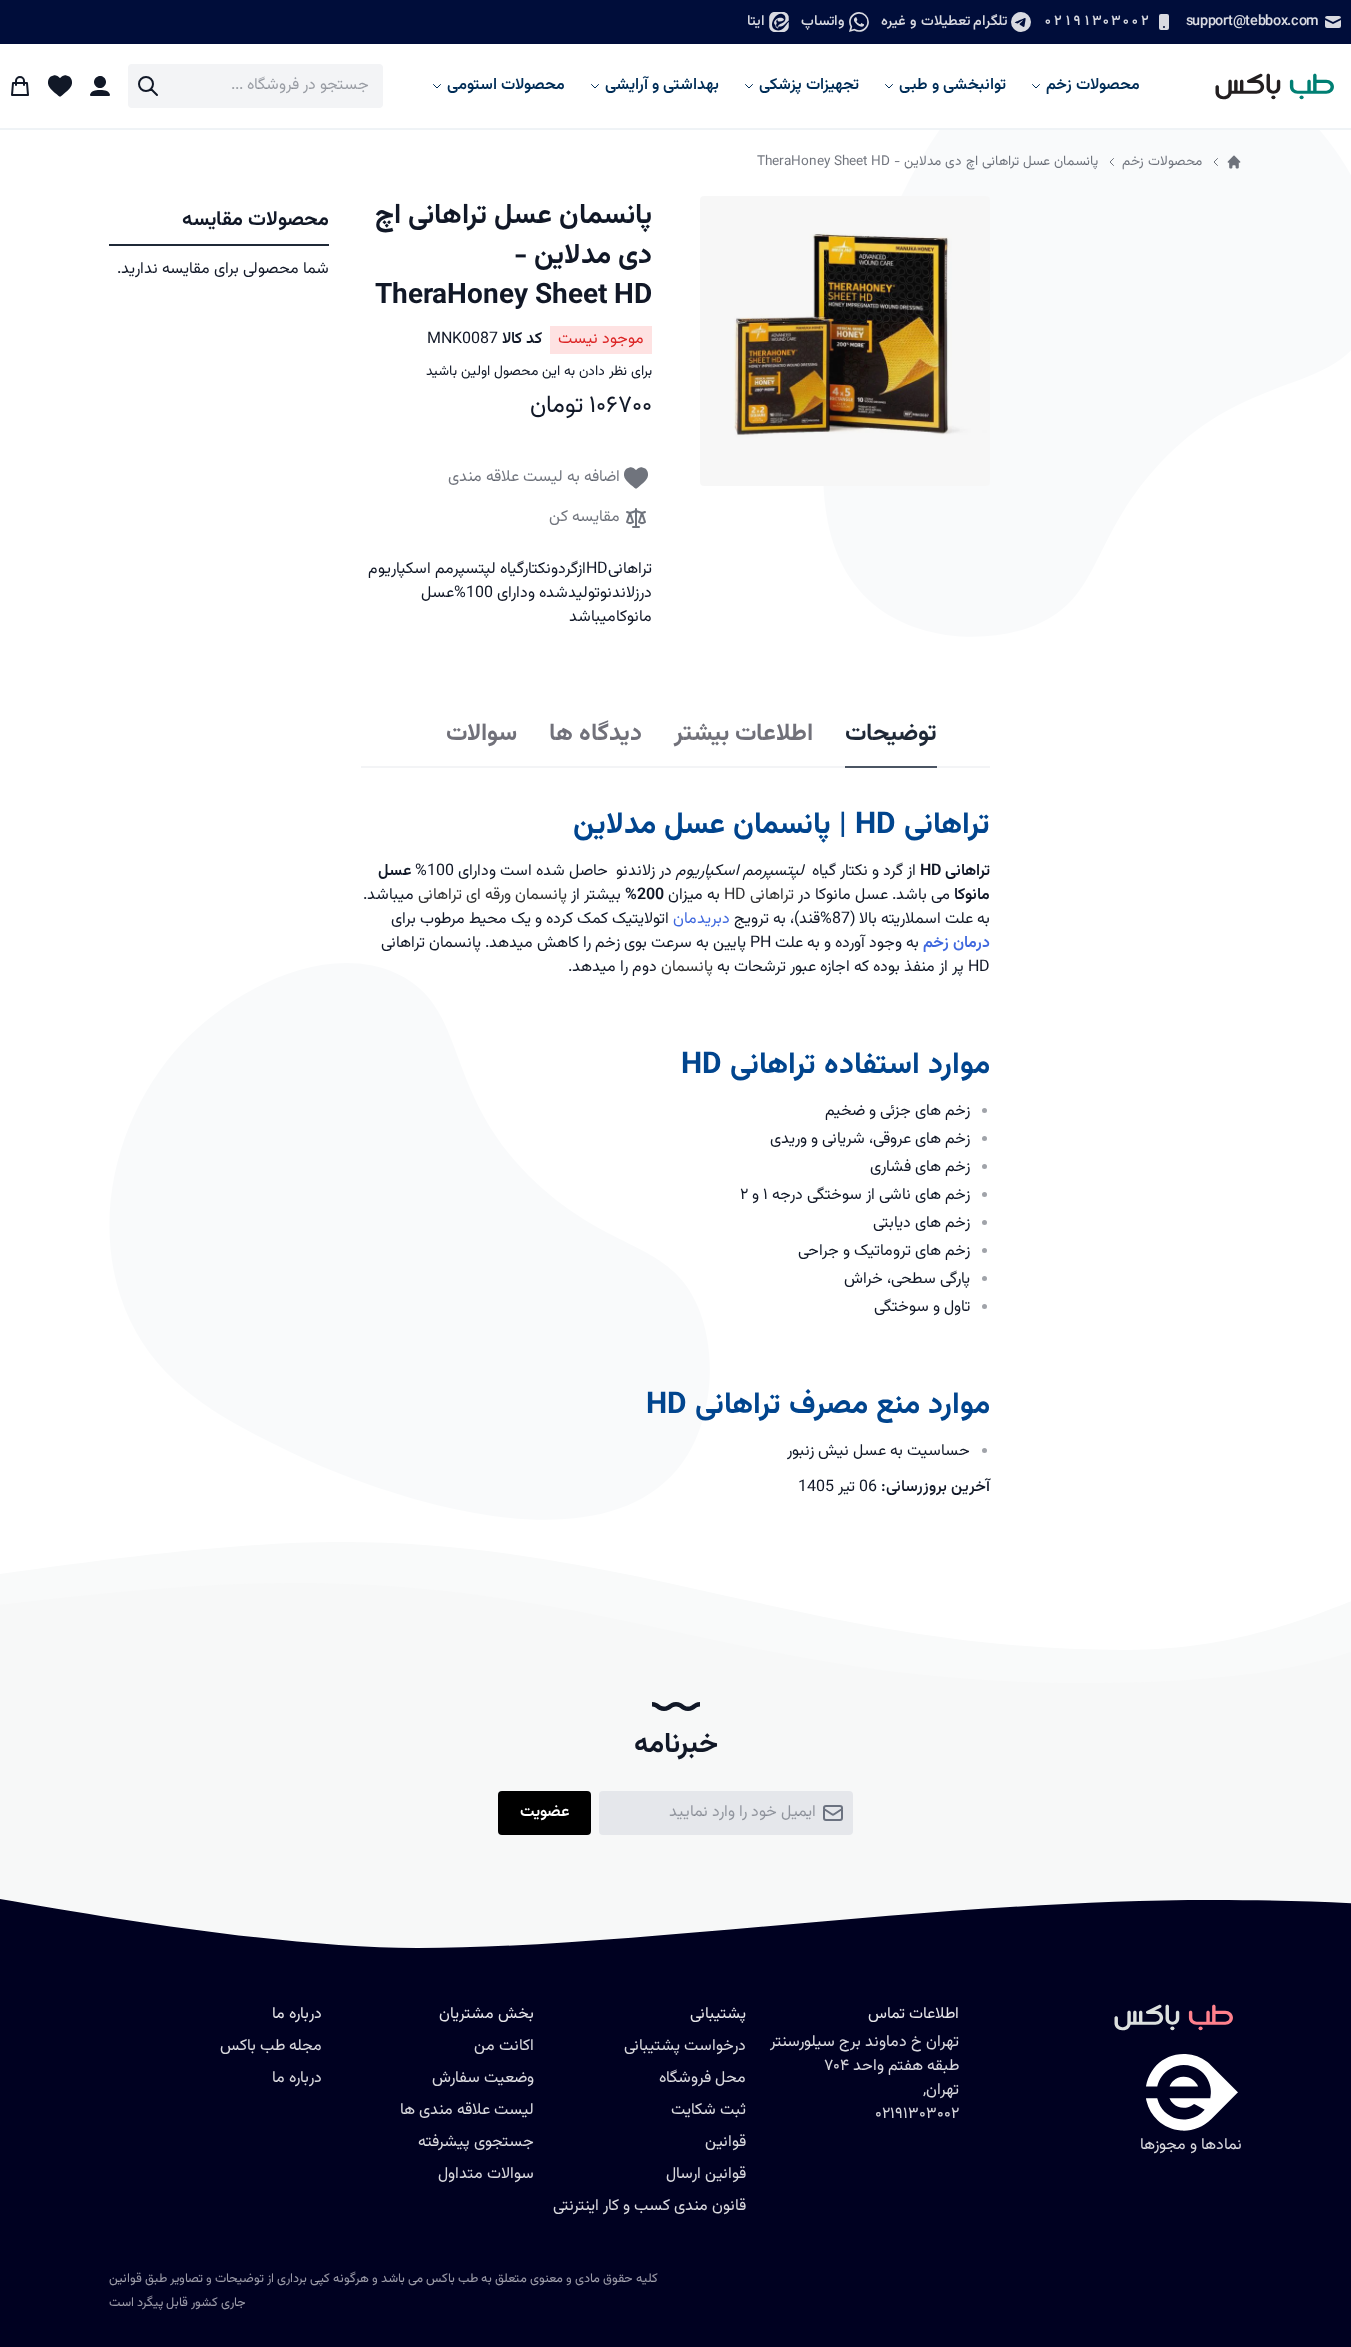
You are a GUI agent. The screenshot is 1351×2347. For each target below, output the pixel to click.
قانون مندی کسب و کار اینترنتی (649, 2206)
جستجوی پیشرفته (476, 2142)
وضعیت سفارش (483, 2078)
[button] (845, 341)
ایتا (756, 21)
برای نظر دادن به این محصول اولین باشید (539, 372)
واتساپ (823, 21)
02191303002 (1096, 21)
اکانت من (504, 2046)
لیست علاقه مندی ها (467, 2110)
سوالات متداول (486, 2174)
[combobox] (255, 86)
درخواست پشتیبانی (685, 2046)
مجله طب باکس (271, 2046)
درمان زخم (956, 943)
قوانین (725, 2142)
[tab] (891, 735)
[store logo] (1265, 86)
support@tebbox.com (1252, 21)
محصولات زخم (1162, 161)
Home (1234, 162)
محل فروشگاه (702, 2078)
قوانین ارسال (706, 2174)
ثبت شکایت (708, 2110)
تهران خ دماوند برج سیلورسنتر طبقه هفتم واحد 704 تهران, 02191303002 (864, 2078)
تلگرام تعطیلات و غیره (944, 21)
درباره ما (297, 2078)
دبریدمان (701, 919)
